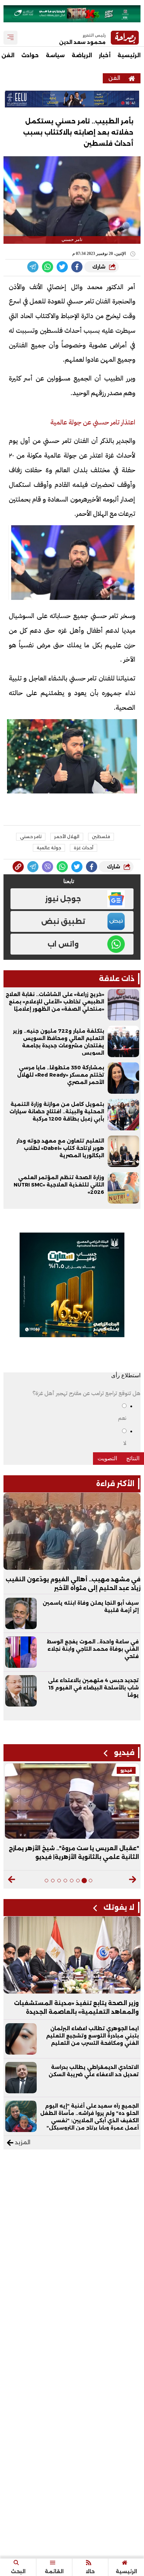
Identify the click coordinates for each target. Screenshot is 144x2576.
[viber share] (33, 267)
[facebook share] (77, 267)
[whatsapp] (18, 867)
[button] (132, 1880)
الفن (114, 78)
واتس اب (63, 944)
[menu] (10, 38)
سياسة (55, 55)
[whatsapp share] (48, 267)
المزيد (22, 2142)
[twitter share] (62, 267)
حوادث (30, 55)
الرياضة (82, 55)
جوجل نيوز (63, 899)
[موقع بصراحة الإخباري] (132, 78)
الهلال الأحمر (67, 837)
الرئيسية (129, 55)
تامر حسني (31, 837)
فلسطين (101, 837)
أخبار (105, 55)
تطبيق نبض (63, 921)
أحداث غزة (84, 848)
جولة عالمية (49, 848)
